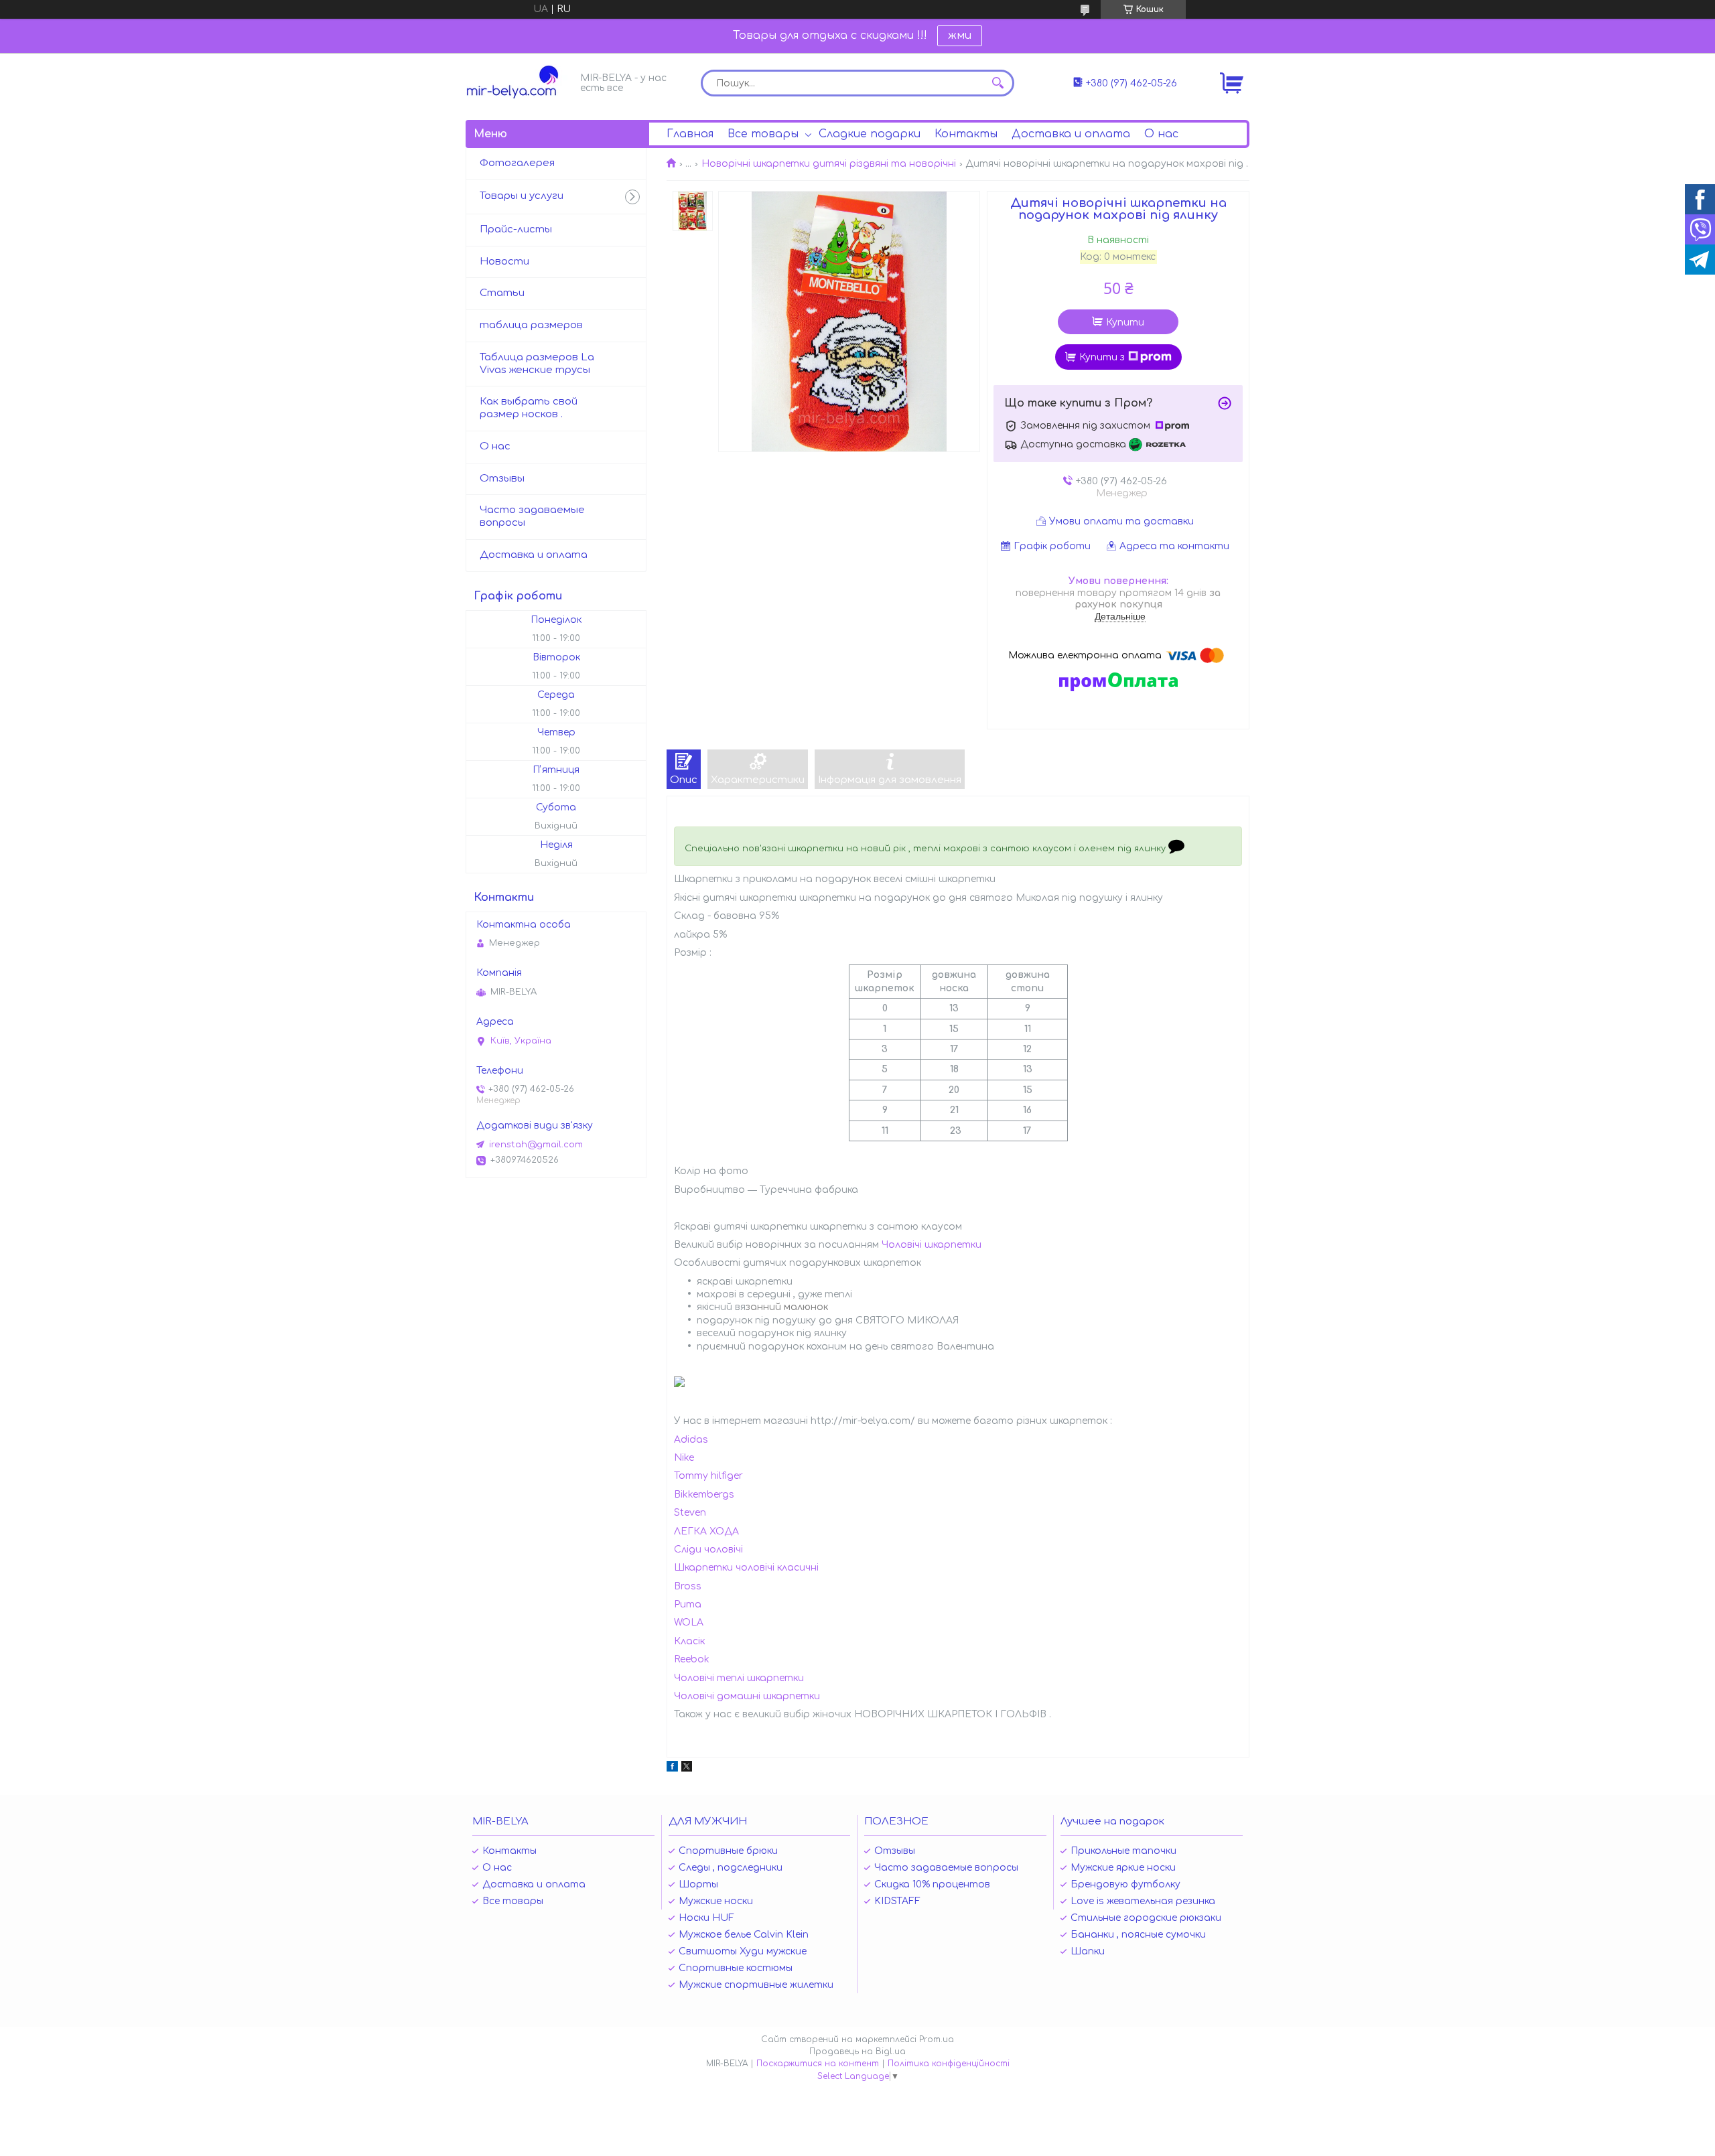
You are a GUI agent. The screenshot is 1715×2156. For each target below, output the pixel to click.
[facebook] (672, 1769)
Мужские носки (716, 1901)
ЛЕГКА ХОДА (706, 1531)
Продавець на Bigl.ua (857, 2052)
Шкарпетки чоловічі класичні (746, 1568)
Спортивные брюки (728, 1851)
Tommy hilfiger (708, 1476)
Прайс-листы (516, 229)
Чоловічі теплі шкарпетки (739, 1678)
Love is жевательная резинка (1143, 1901)
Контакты (966, 134)
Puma (688, 1604)
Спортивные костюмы (736, 1968)
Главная (690, 134)
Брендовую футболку (1125, 1884)
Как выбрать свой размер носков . (529, 408)
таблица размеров (531, 325)
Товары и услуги (522, 196)
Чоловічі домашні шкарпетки (747, 1696)
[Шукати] (998, 83)
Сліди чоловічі (708, 1550)
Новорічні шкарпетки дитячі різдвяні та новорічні (829, 164)
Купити (1125, 322)
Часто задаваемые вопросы (532, 516)
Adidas (691, 1440)
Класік (689, 1641)
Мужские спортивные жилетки (756, 1985)
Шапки (1088, 1951)
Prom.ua (937, 2039)
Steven (690, 1513)
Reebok (692, 1659)
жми (960, 35)
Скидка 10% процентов (932, 1884)
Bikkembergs (704, 1495)
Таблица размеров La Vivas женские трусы (537, 364)
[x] (687, 1769)
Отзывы (502, 479)
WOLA (689, 1623)
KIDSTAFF (897, 1901)
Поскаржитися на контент (818, 2064)
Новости (504, 262)
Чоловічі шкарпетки (932, 1245)
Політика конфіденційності (949, 2064)
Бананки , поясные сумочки (1138, 1935)
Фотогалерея (517, 163)
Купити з (1102, 357)
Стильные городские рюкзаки (1146, 1918)
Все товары (763, 134)
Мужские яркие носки (1123, 1868)
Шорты (698, 1884)
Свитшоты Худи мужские (743, 1951)
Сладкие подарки (870, 134)
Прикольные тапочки (1123, 1851)
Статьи (502, 293)
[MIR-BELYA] (519, 82)
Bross (688, 1586)
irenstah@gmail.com (536, 1145)
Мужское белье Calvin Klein (744, 1935)
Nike (684, 1458)
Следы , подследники (731, 1868)
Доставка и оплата (1071, 134)
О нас (1161, 134)
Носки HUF (706, 1918)
